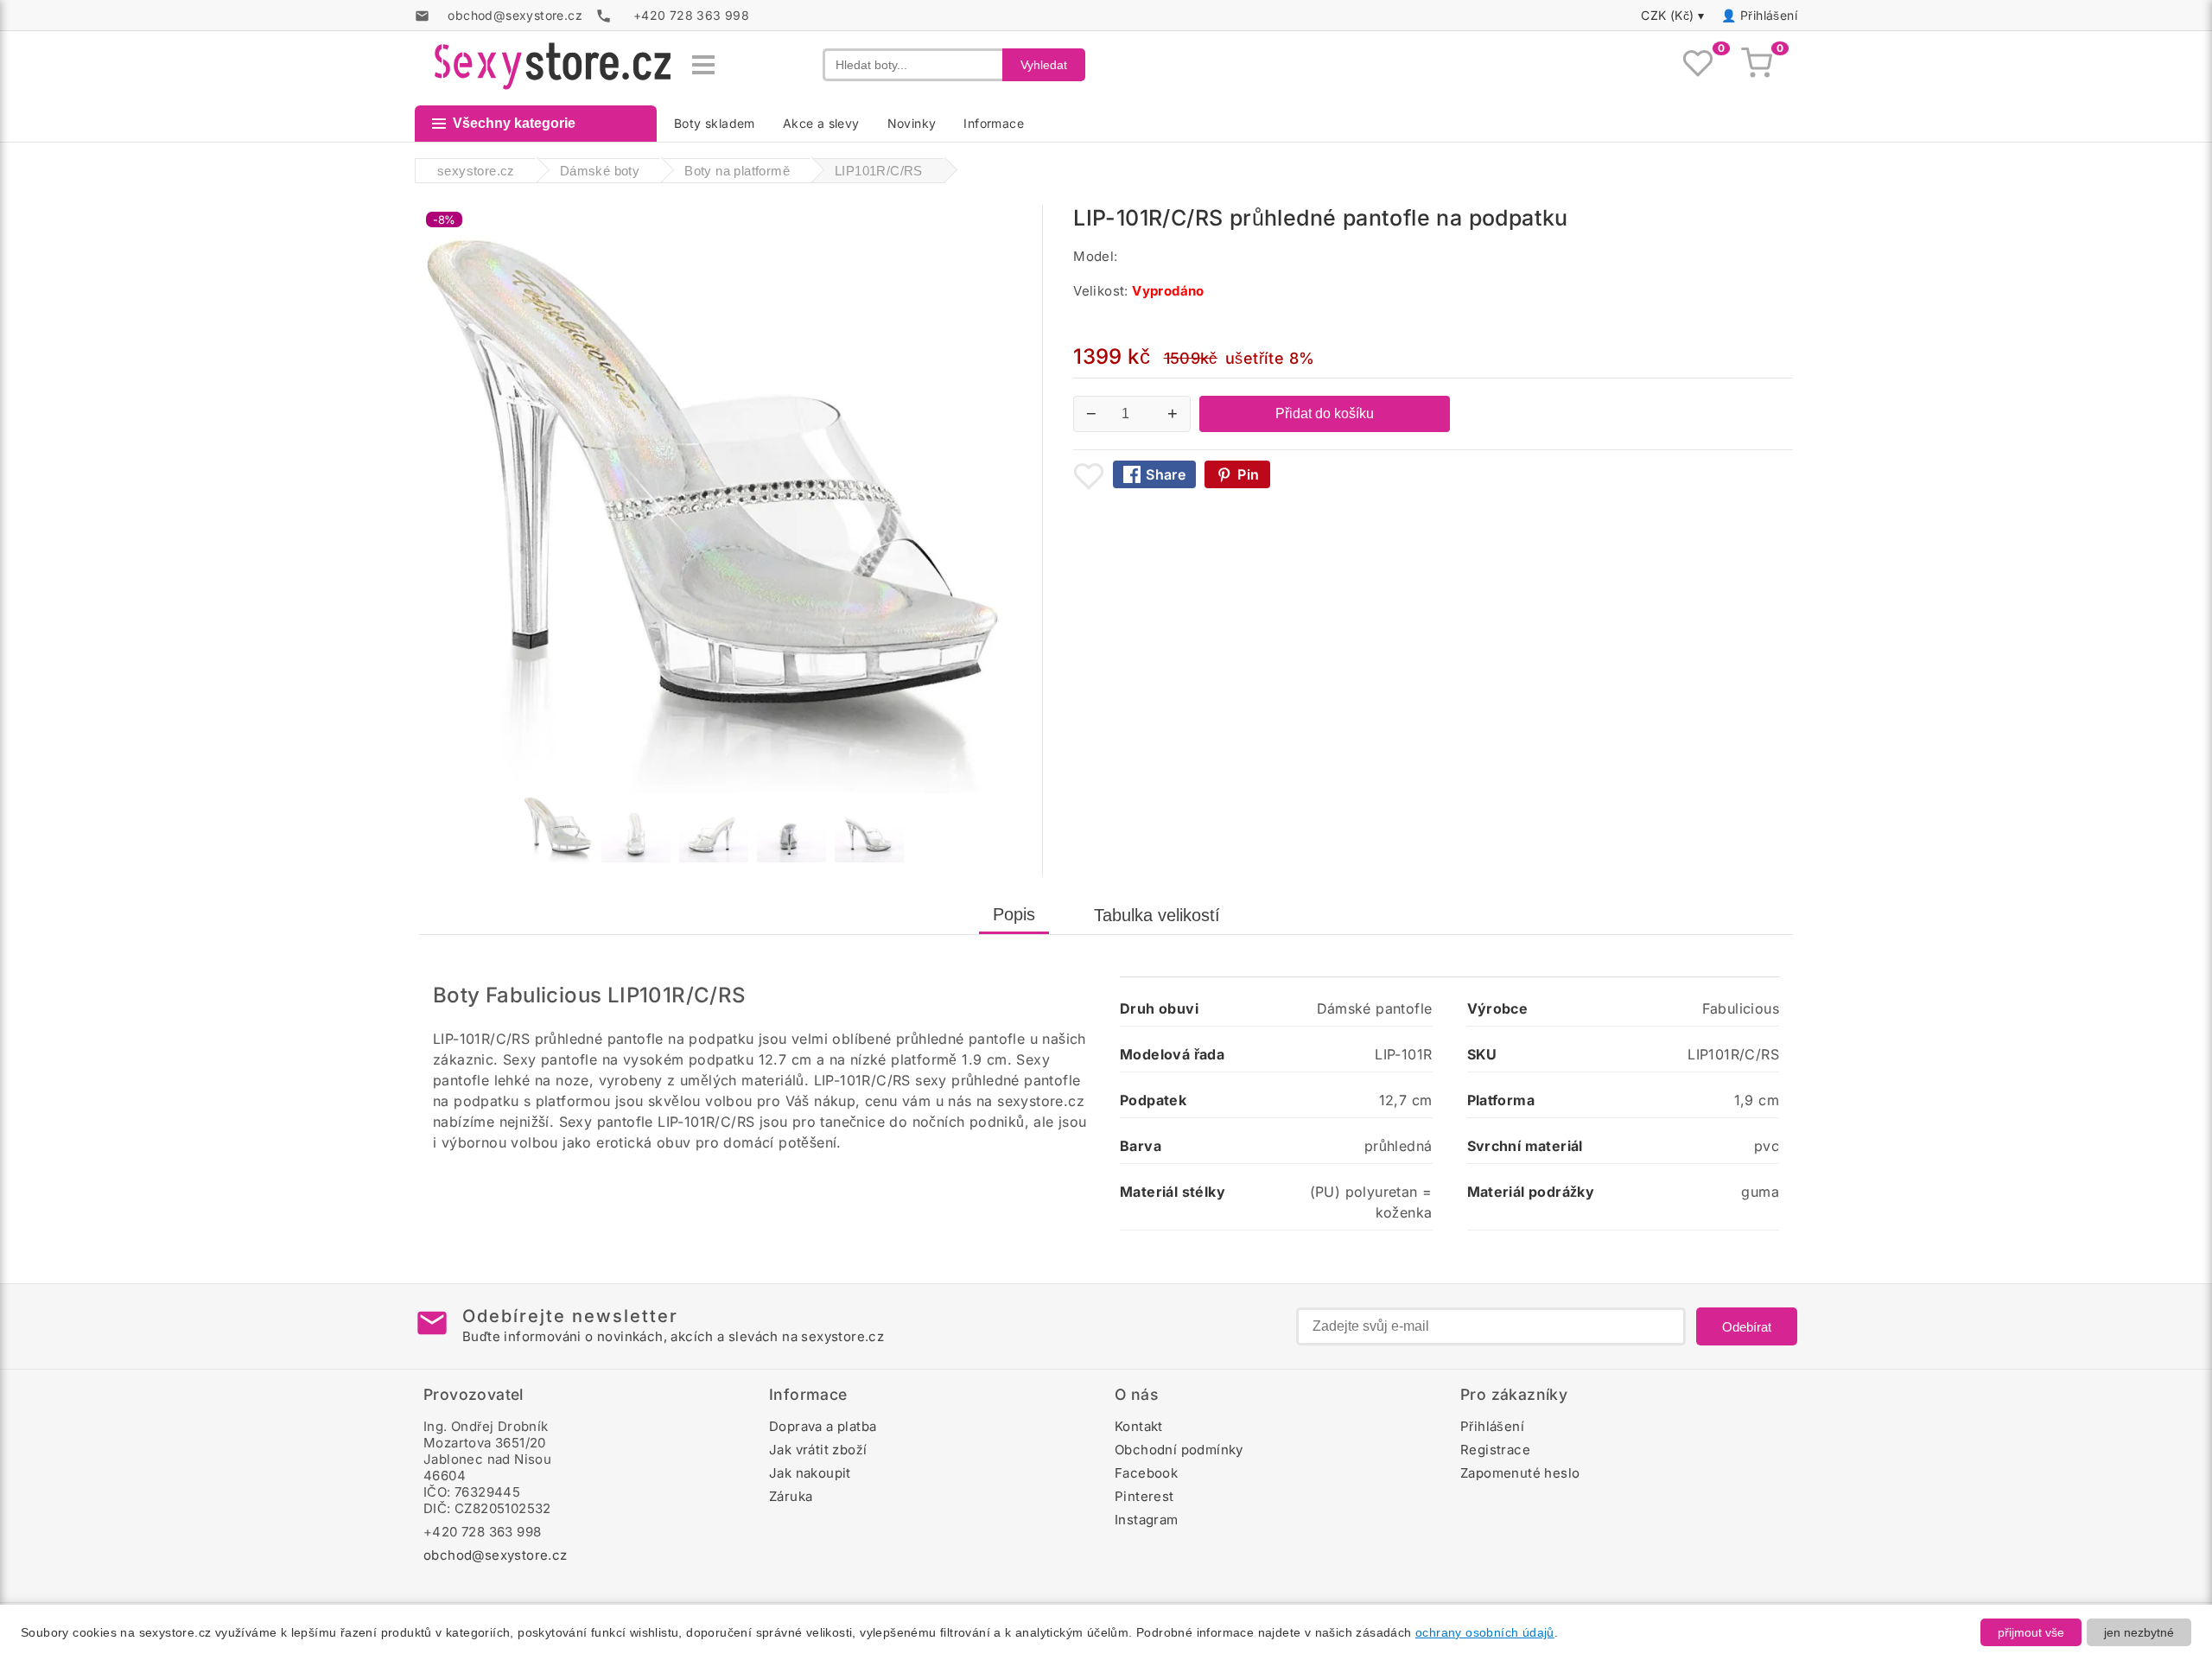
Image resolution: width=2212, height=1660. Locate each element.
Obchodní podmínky (1179, 1450)
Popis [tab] (1014, 914)
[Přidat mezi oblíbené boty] (1089, 476)
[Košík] (1757, 65)
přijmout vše (2031, 1632)
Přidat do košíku (1325, 413)
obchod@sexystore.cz (496, 1555)
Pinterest (1144, 1496)
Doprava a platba (823, 1426)
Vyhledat (1044, 65)
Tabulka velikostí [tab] (1157, 915)
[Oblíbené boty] (1698, 65)
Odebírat (1747, 1327)
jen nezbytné (2139, 1632)
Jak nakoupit (810, 1473)
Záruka (791, 1496)
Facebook (1146, 1473)
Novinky (912, 123)
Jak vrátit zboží (818, 1450)
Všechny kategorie (514, 123)
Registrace (1495, 1450)
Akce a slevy (821, 123)
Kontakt (1139, 1426)
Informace (994, 123)
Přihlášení (1769, 15)
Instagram (1147, 1520)
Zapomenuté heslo (1520, 1473)
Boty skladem (715, 123)
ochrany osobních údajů (1485, 1632)
